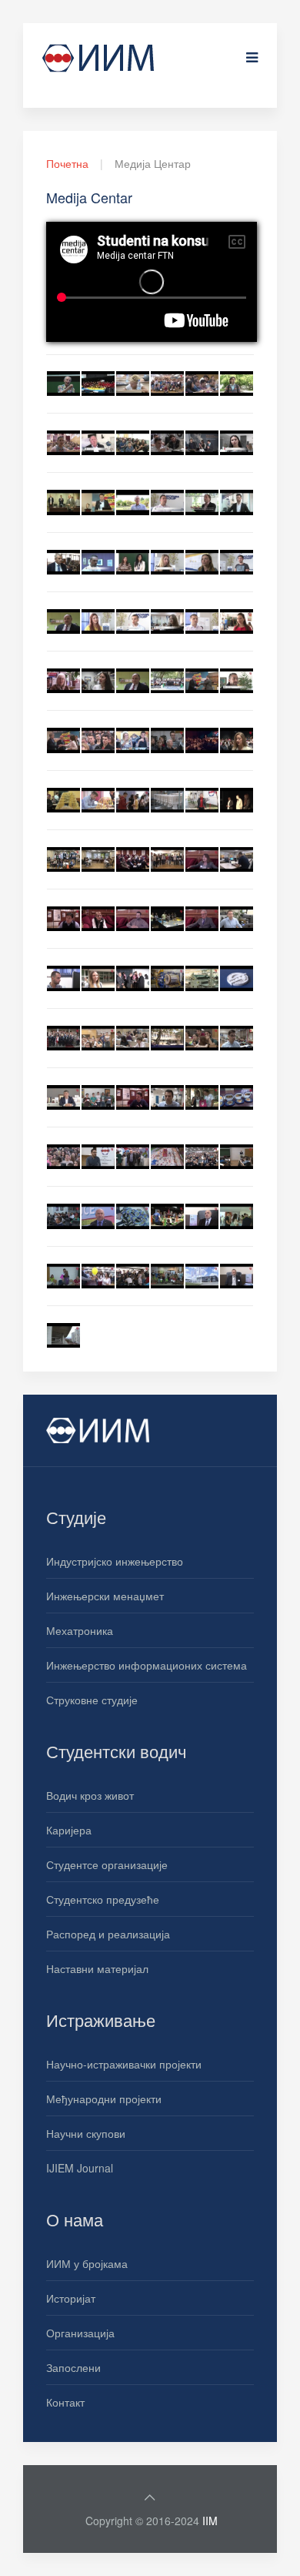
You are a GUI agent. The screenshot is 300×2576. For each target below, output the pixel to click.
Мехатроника (80, 1630)
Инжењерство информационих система (147, 1665)
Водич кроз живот (90, 1795)
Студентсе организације (107, 1864)
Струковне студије (92, 1700)
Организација (80, 2333)
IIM (210, 2521)
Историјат (71, 2298)
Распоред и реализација (108, 1934)
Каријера (69, 1830)
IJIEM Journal (80, 2168)
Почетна (67, 163)
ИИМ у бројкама (87, 2263)
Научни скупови (86, 2133)
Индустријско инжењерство (115, 1561)
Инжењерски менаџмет (105, 1596)
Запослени (73, 2367)
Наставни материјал (97, 1968)
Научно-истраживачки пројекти (124, 2064)
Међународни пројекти (104, 2099)
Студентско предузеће (103, 1899)
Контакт (65, 2402)
